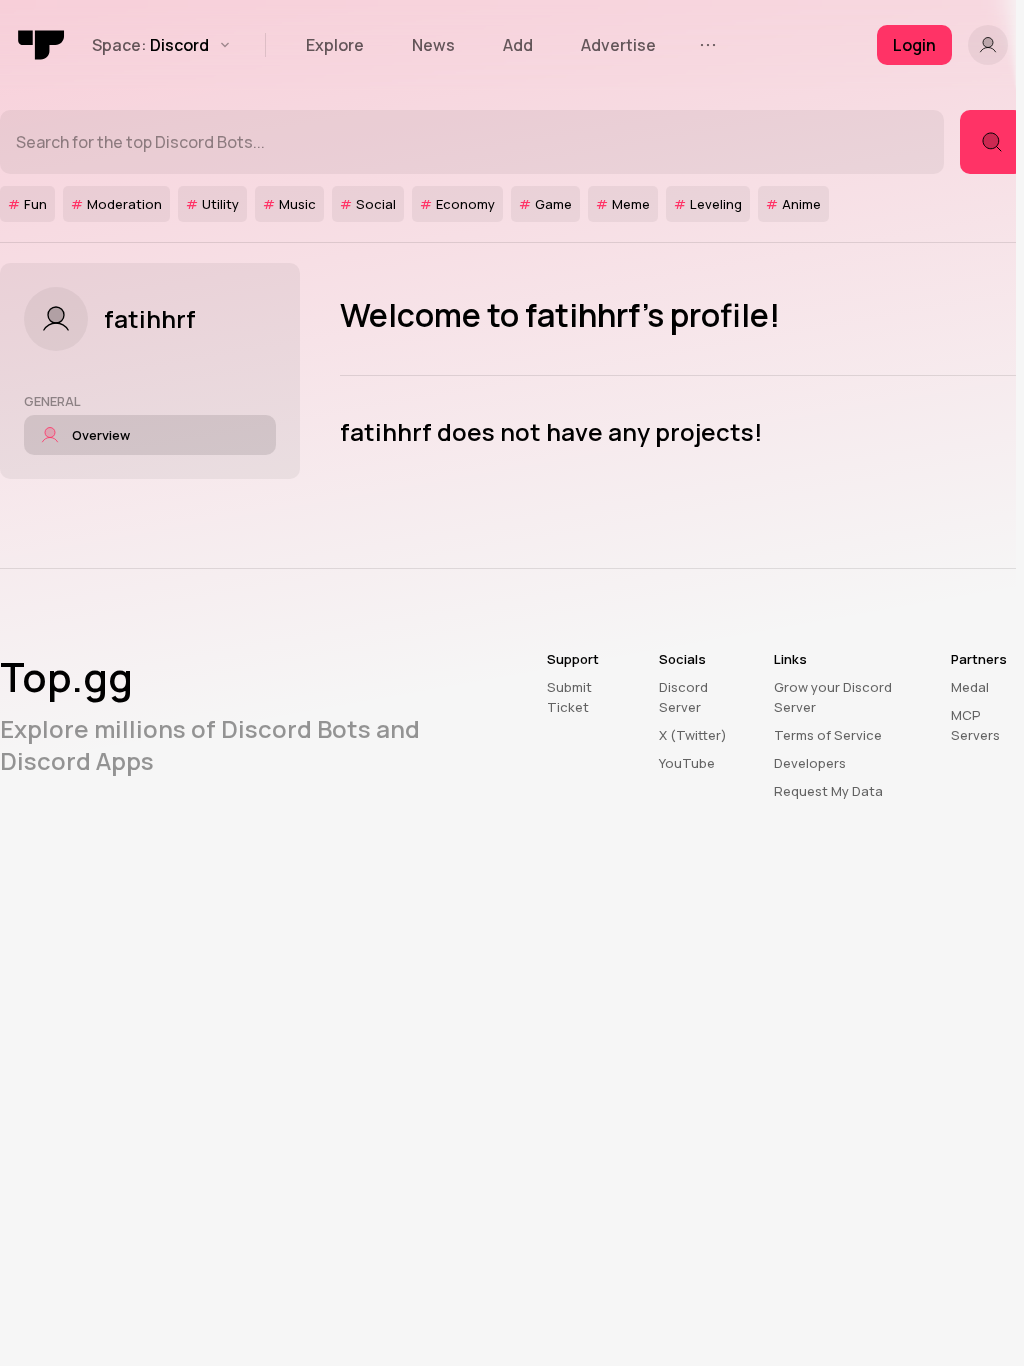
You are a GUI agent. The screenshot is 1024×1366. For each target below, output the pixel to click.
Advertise (618, 45)
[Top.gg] (42, 45)
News (433, 45)
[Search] (992, 142)
